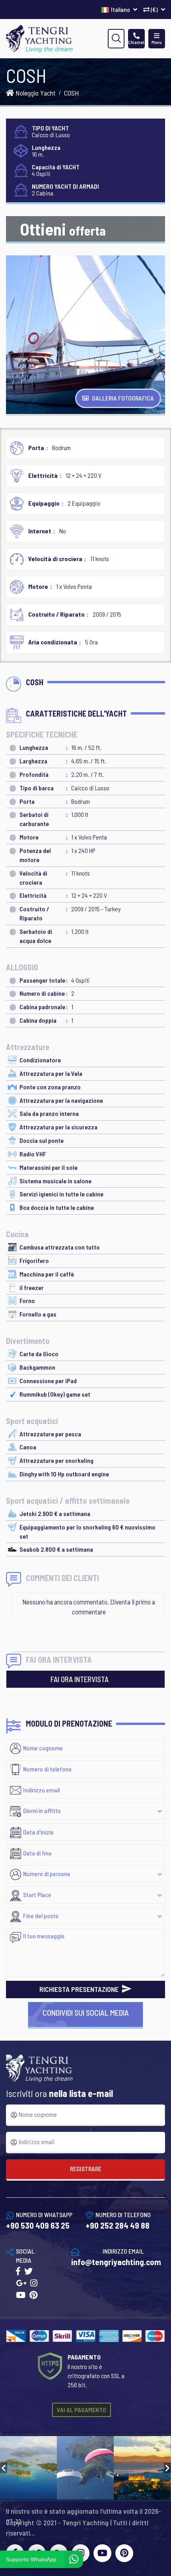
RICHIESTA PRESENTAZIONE (80, 1989)
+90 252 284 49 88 (118, 2225)
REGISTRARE (86, 2169)
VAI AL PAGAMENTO (82, 2410)
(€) (154, 9)
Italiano (121, 9)
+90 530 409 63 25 (38, 2225)
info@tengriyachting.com (116, 2262)
